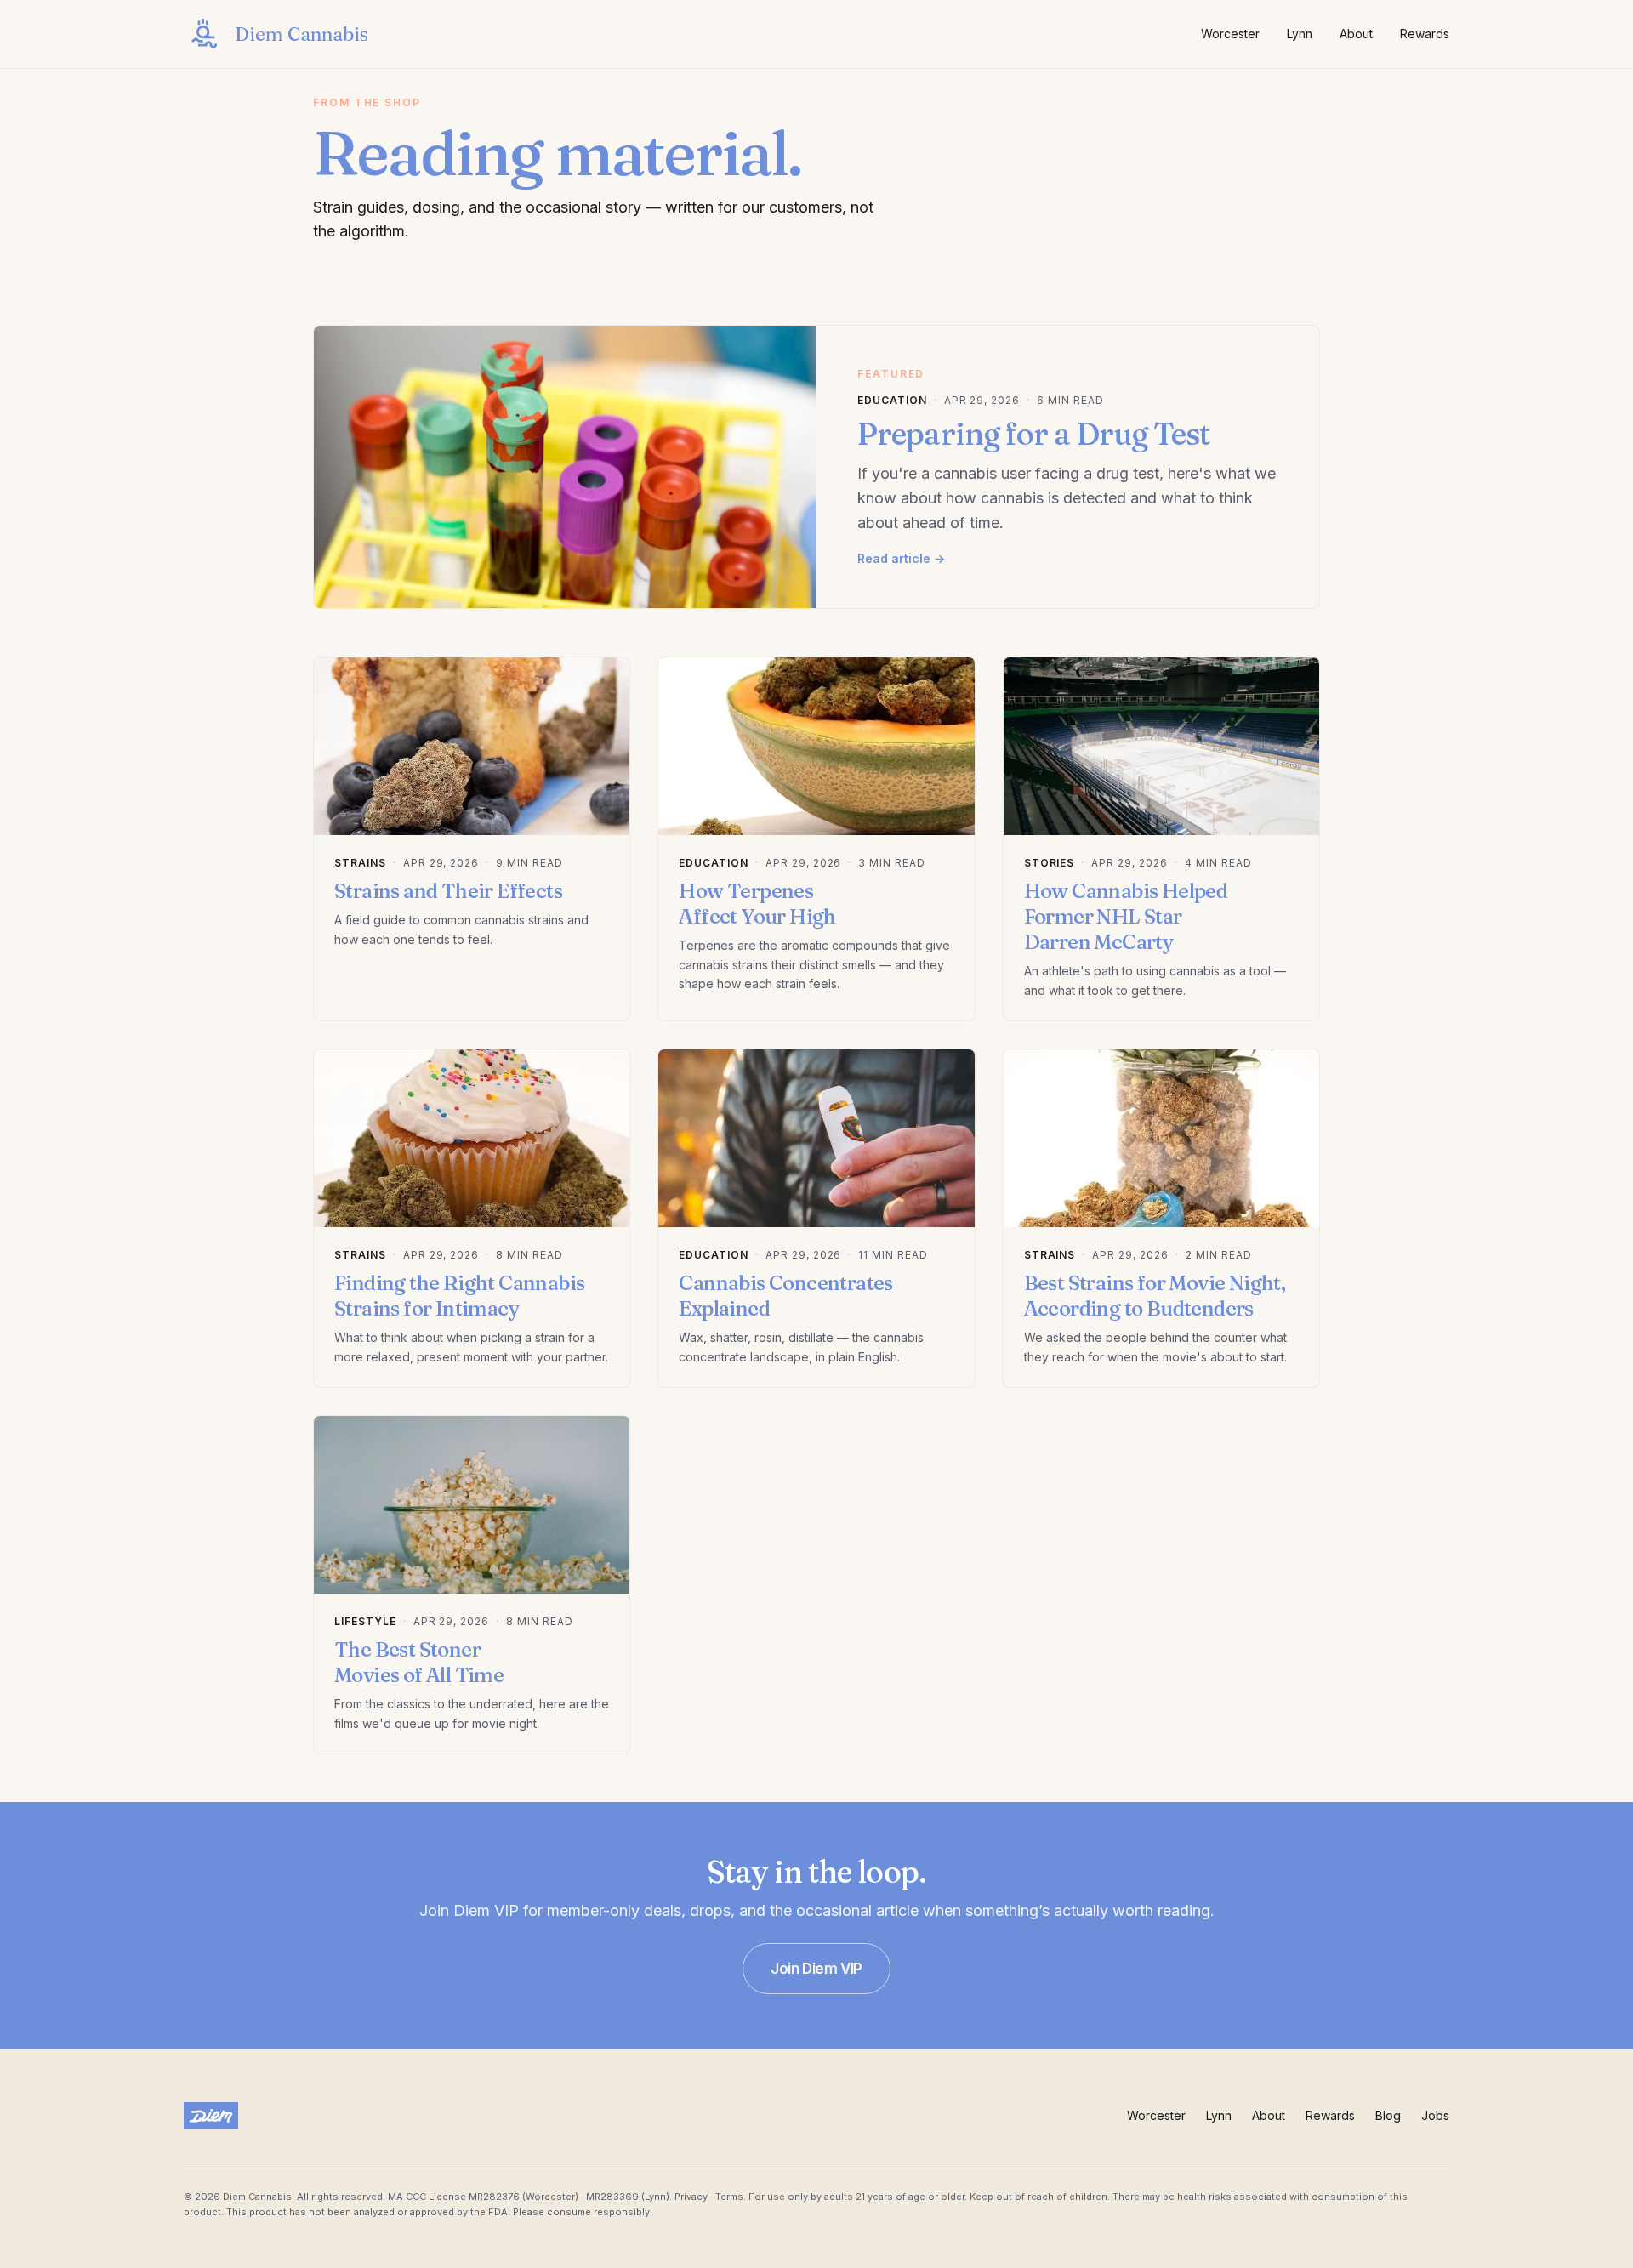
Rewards (1425, 34)
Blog (1388, 2115)
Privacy (691, 2197)
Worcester (1230, 34)
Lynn (1300, 34)
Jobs (1435, 2115)
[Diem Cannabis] (211, 2116)
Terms (729, 2197)
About (1356, 34)
